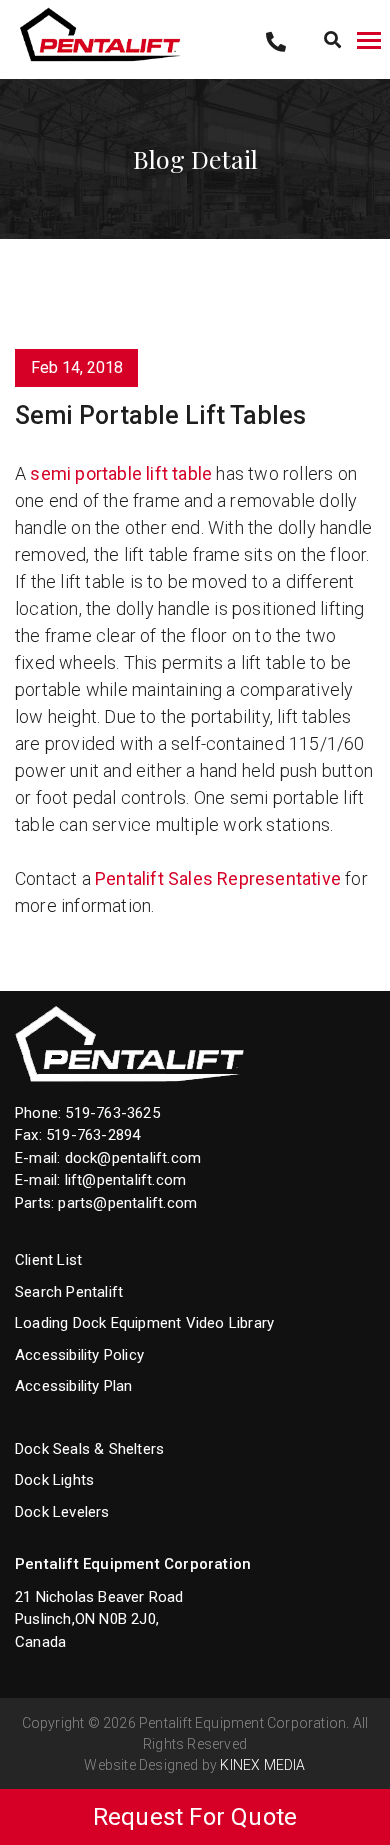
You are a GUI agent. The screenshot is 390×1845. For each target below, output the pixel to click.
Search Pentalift (69, 1292)
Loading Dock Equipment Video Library (144, 1323)
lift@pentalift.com (126, 1180)
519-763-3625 (112, 1113)
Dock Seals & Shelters (89, 1449)
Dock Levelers (62, 1512)
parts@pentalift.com (127, 1203)
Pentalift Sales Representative (220, 878)
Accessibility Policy (79, 1355)
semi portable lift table (121, 473)
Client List (48, 1260)
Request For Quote (195, 1817)
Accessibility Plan (74, 1386)
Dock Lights (54, 1480)
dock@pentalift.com (133, 1158)
